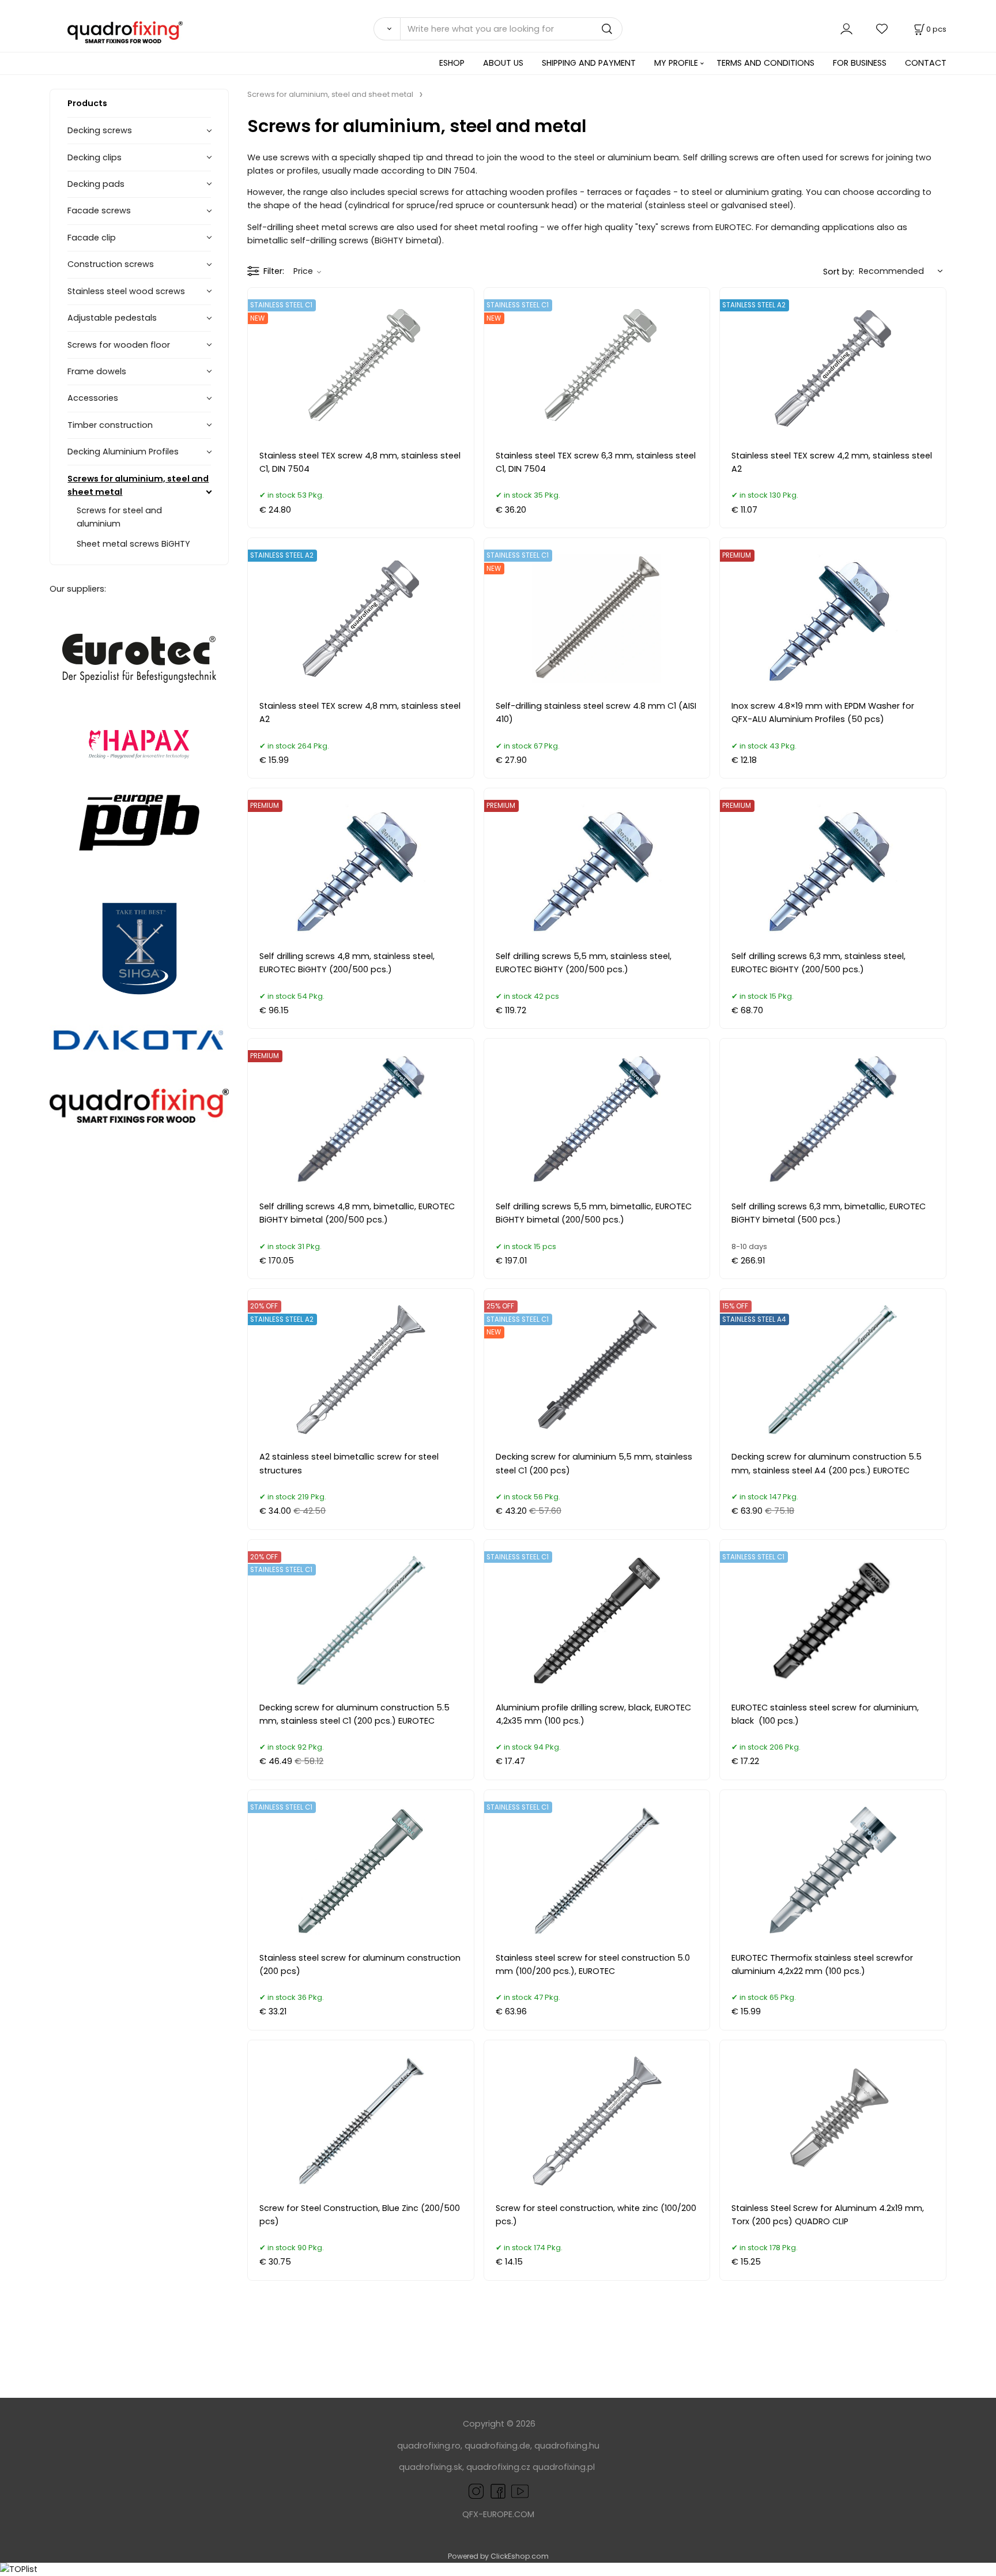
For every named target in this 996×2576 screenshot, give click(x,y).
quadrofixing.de (497, 2446)
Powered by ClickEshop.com (498, 2556)
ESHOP (452, 63)
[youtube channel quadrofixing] (520, 2491)
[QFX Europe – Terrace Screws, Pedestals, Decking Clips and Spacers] (139, 1106)
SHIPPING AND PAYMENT (589, 63)
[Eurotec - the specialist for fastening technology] (139, 659)
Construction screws (111, 264)
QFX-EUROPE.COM (498, 2514)
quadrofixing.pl (564, 2467)
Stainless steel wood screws (126, 291)
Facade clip (92, 238)
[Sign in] (846, 29)
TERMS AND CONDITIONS (765, 63)
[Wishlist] (882, 29)
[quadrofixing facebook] (496, 2491)
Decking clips (95, 157)
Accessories (93, 398)
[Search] (387, 29)
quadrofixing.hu (567, 2446)
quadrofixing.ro (429, 2446)
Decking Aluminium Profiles (123, 452)
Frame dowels (97, 371)
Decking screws (100, 130)
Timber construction (110, 425)
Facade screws (99, 210)
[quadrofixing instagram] (476, 2491)
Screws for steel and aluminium (119, 517)
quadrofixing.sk (431, 2467)
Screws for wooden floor (119, 345)
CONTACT (926, 63)
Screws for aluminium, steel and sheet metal (138, 485)
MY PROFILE (676, 63)
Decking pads (96, 184)
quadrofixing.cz (498, 2467)
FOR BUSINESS (860, 63)
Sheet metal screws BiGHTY (133, 544)
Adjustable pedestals (112, 318)
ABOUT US (503, 63)
